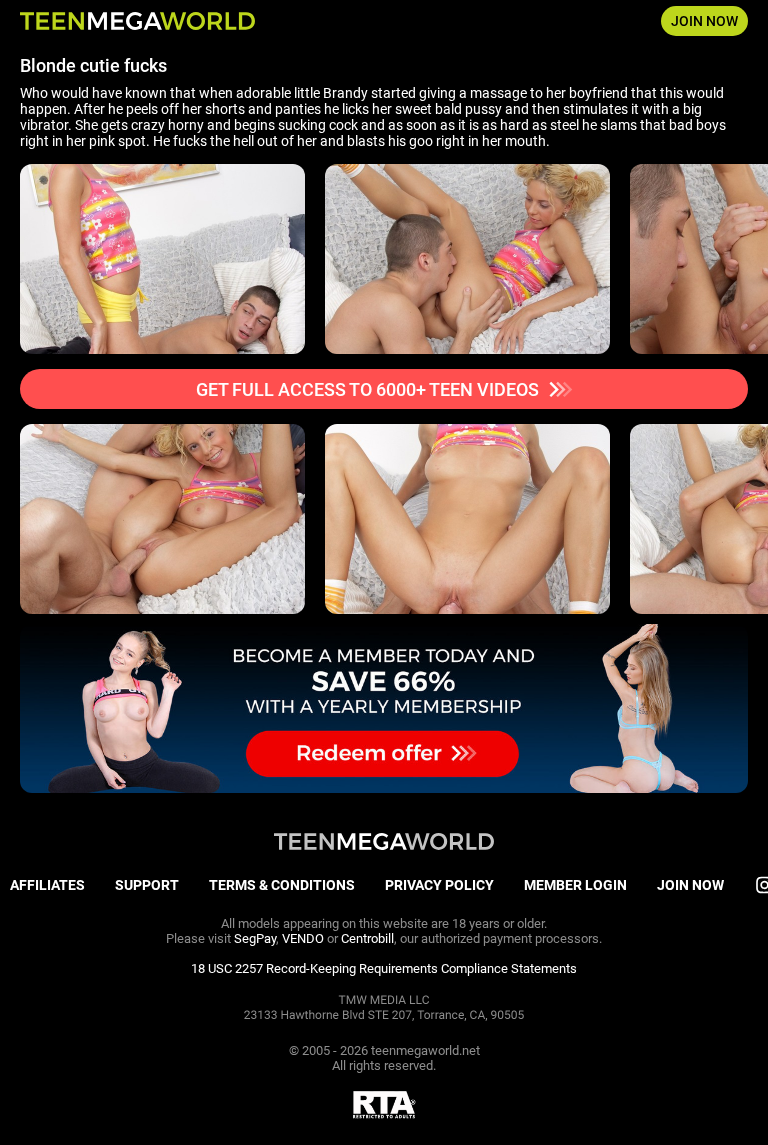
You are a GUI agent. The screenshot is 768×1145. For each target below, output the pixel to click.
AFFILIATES (47, 885)
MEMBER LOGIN (575, 885)
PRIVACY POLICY (439, 885)
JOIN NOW (704, 21)
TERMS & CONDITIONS (282, 885)
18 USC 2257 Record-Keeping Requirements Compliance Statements (384, 968)
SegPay (255, 938)
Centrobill (367, 938)
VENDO (303, 938)
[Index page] (137, 21)
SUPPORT (147, 885)
